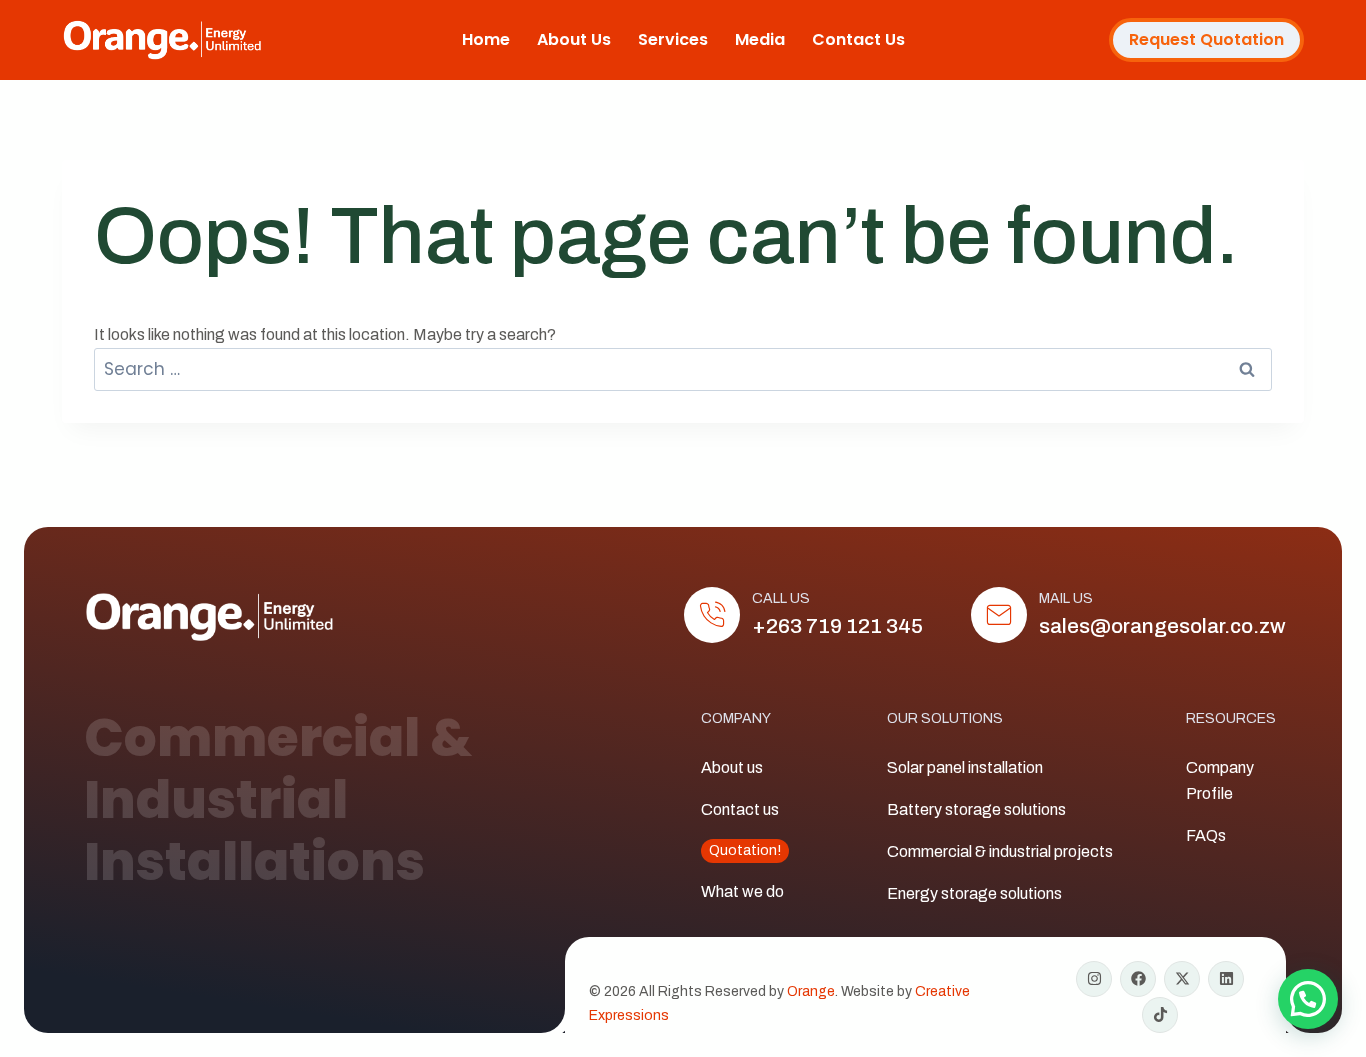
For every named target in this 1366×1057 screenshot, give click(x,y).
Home (486, 39)
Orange (811, 991)
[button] (1308, 999)
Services (673, 39)
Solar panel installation (965, 767)
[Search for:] (683, 369)
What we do (742, 891)
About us (732, 767)
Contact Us (858, 39)
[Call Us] (712, 615)
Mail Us (1066, 598)
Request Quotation (1206, 39)
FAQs (1206, 835)
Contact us (740, 809)
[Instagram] (1094, 979)
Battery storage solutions (976, 809)
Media (760, 39)
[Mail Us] (999, 615)
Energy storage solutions (974, 893)
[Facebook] (1138, 979)
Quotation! (745, 850)
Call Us (781, 598)
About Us (574, 39)
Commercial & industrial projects (1000, 851)
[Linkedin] (1226, 979)
